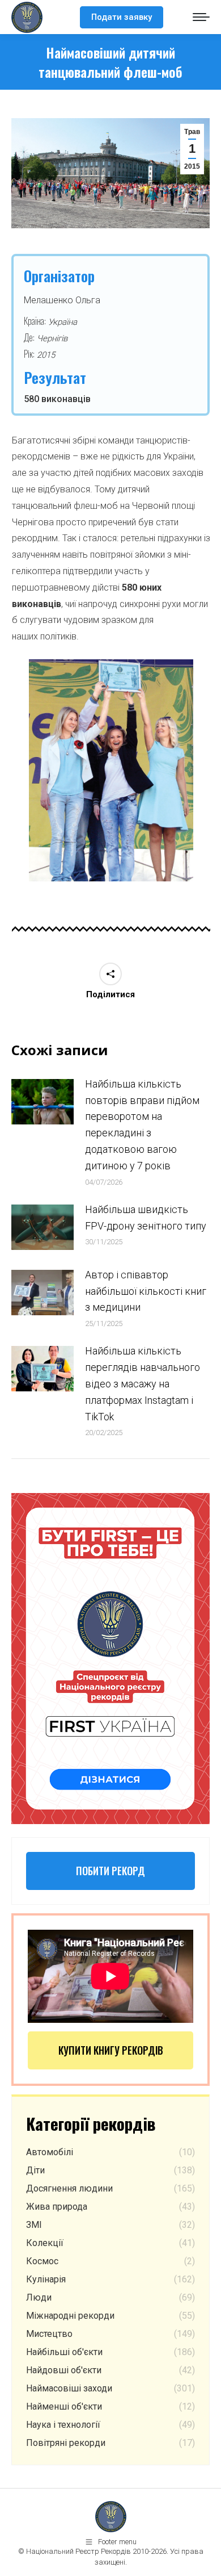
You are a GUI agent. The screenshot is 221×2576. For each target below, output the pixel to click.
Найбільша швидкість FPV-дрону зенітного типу (146, 1218)
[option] (111, 770)
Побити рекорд (110, 1871)
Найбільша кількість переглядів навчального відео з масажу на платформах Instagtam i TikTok (143, 1383)
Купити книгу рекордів (111, 2050)
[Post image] (42, 1102)
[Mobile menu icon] (201, 17)
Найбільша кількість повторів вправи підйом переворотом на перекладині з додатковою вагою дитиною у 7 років (142, 1125)
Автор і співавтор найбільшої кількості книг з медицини (146, 1291)
